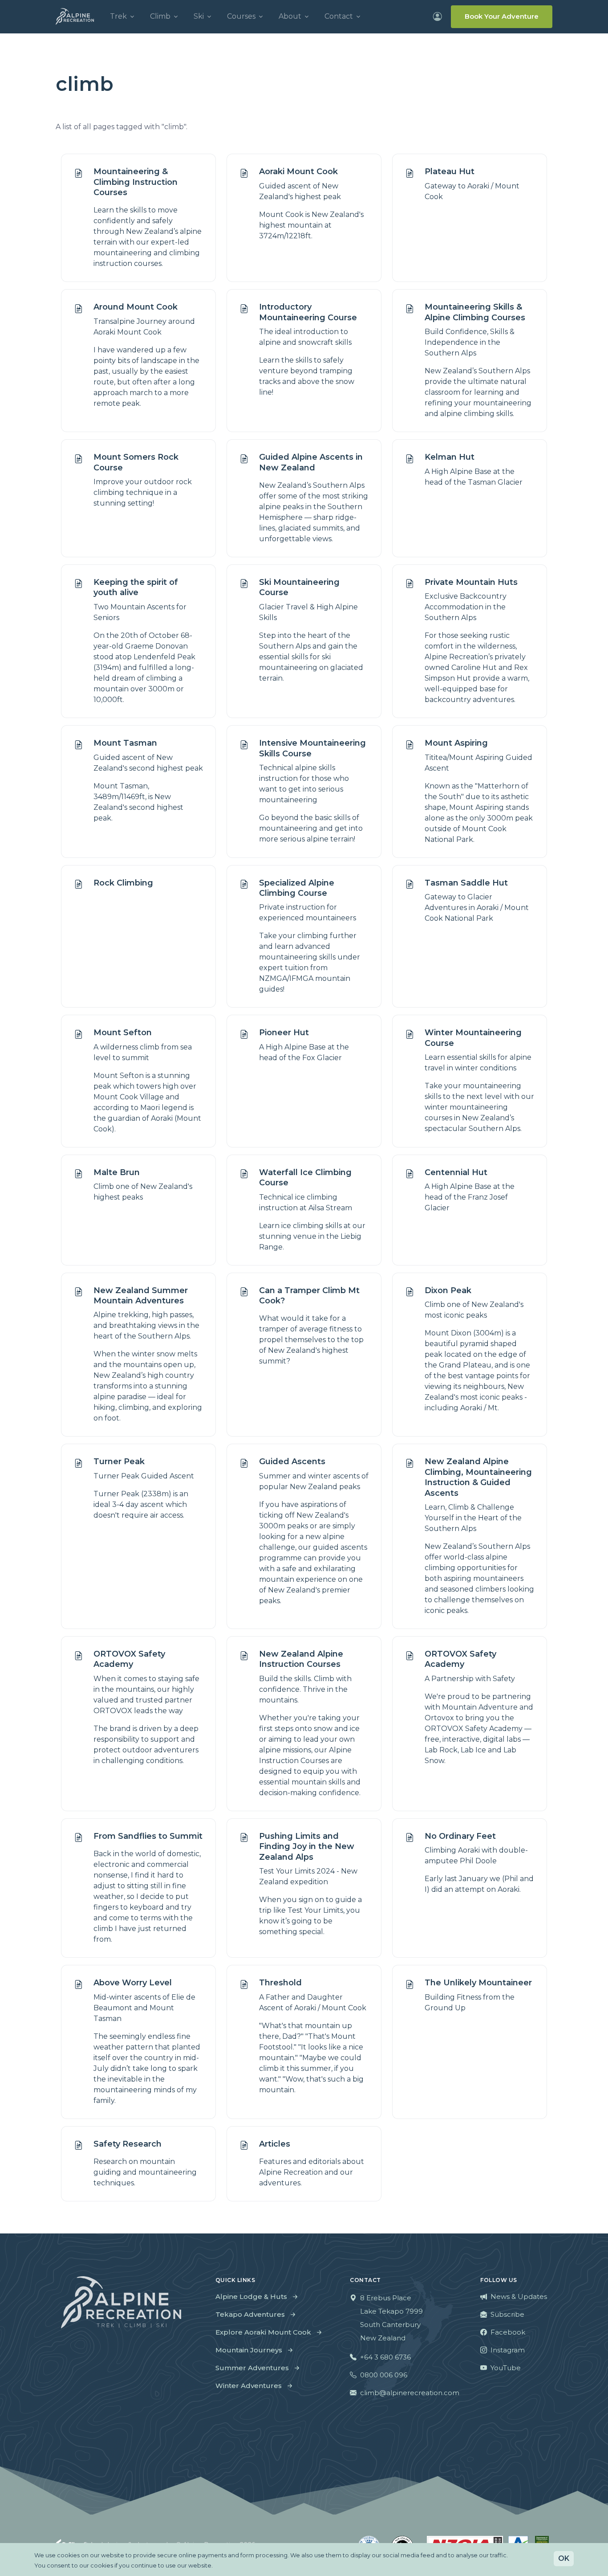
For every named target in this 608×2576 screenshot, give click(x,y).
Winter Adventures (249, 2386)
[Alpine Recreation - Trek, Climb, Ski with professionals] (75, 16)
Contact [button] (339, 16)
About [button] (290, 16)
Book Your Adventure (502, 16)
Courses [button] (241, 16)
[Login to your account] (438, 16)
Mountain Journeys (249, 2350)
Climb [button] (160, 16)
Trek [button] (118, 16)
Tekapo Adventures (250, 2314)
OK (564, 2558)
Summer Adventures (252, 2368)
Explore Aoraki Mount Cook (263, 2332)
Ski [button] (199, 16)
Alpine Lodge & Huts (251, 2296)
